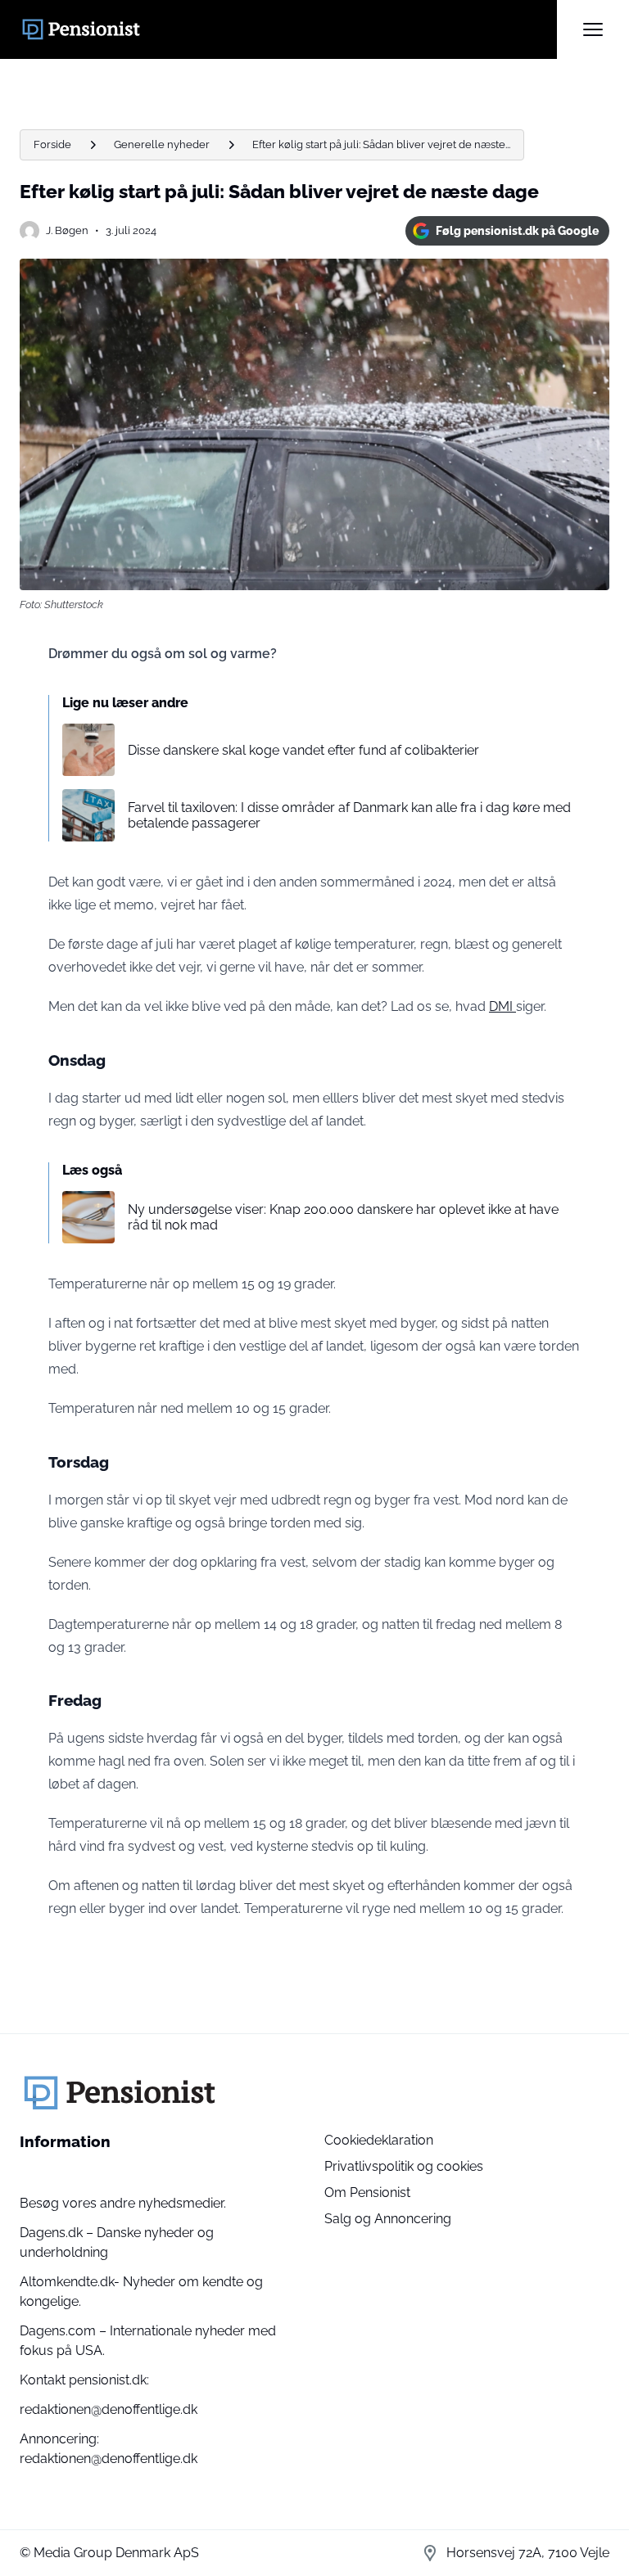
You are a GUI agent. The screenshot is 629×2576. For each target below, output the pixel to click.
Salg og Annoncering (388, 2219)
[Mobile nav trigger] (593, 29)
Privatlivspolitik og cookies (404, 2166)
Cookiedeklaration (379, 2140)
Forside (52, 144)
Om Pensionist (367, 2193)
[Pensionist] (288, 29)
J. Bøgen (67, 230)
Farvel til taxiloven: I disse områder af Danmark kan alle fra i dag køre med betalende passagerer (349, 815)
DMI (502, 1006)
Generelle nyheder (162, 144)
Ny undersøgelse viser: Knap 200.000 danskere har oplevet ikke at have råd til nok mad (343, 1217)
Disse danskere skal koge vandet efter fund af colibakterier (303, 750)
